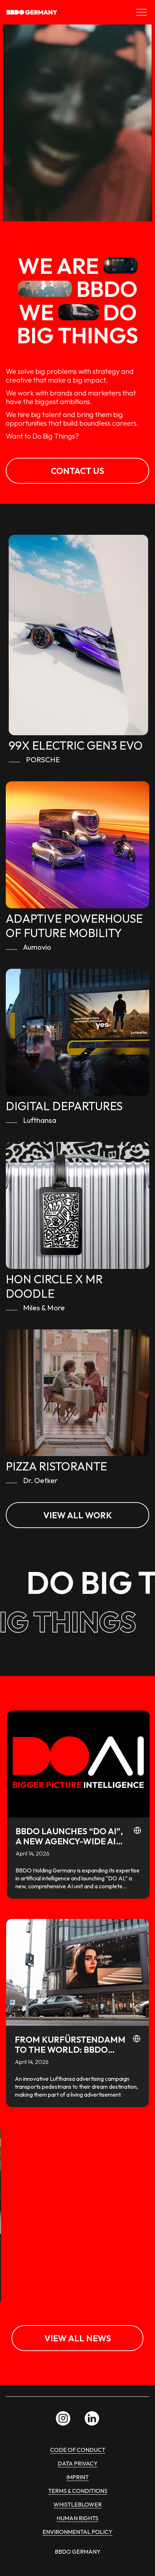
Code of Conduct (78, 2450)
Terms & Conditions (78, 2491)
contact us (77, 471)
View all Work (78, 1515)
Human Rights (77, 2518)
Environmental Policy (77, 2532)
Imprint (77, 2477)
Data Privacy (78, 2463)
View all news (78, 2338)
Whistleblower (77, 2504)
